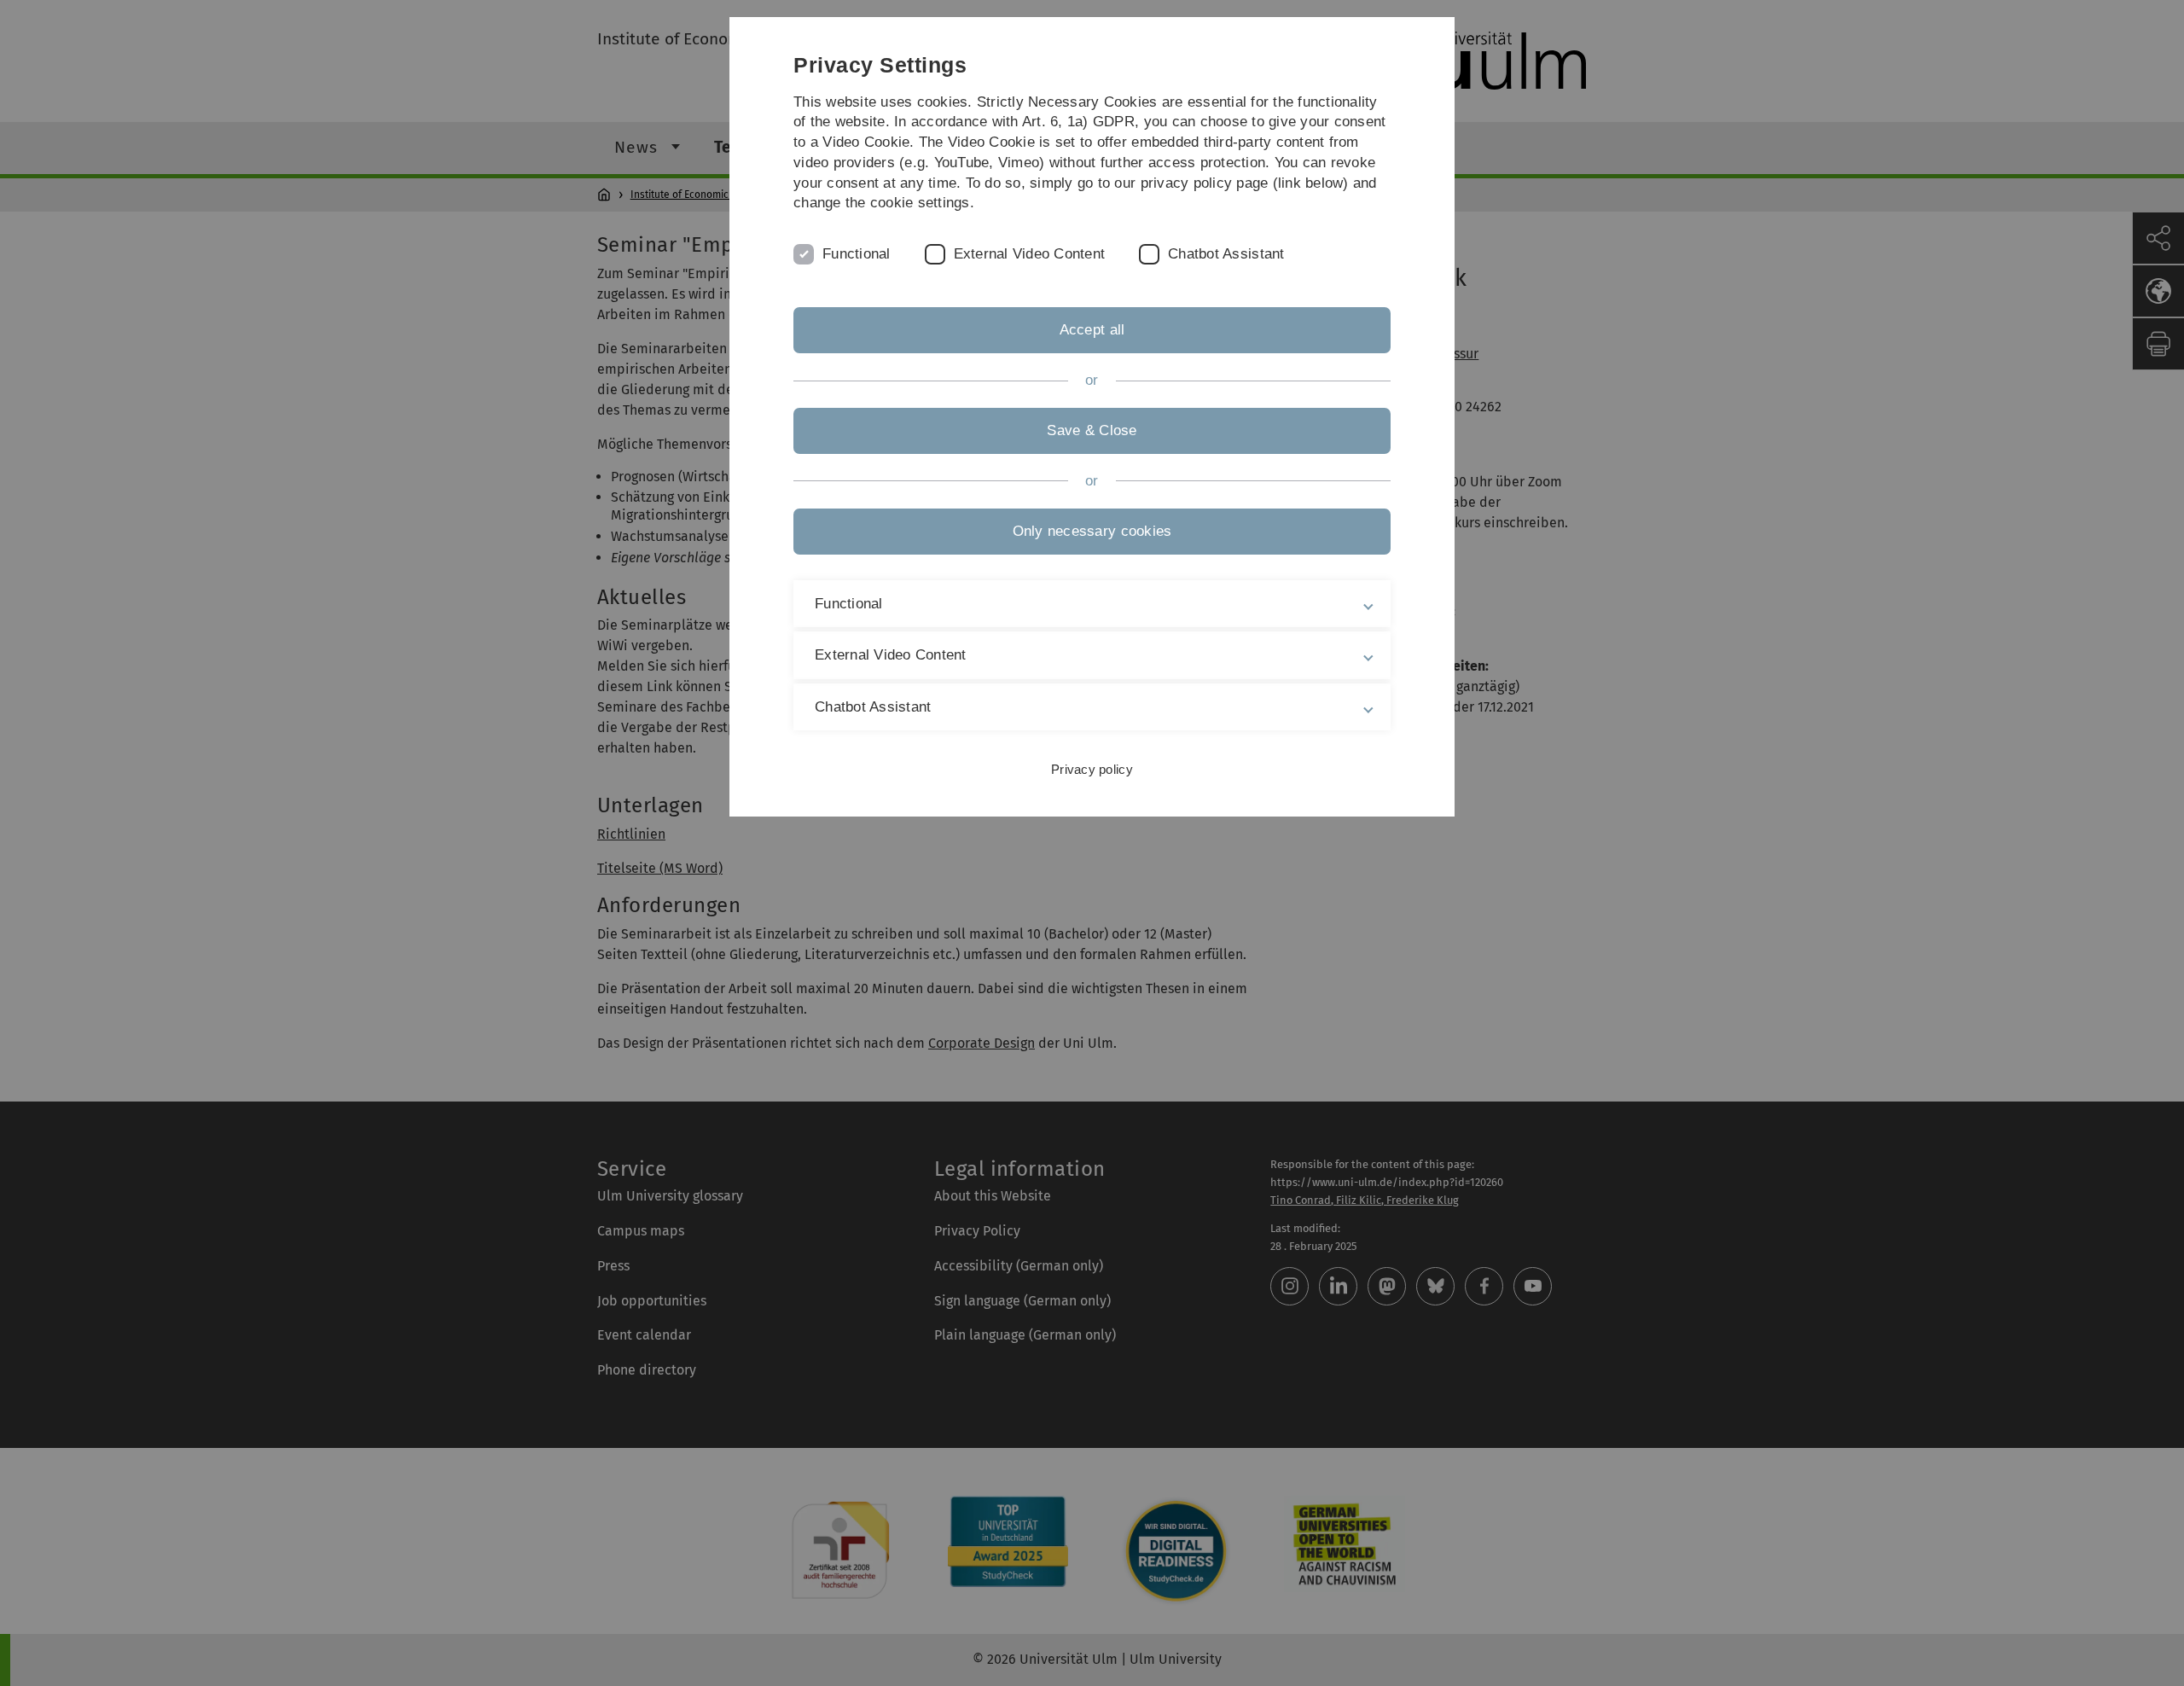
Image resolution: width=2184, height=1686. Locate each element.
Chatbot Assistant (1226, 254)
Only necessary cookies (1092, 531)
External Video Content (1030, 254)
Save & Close (1092, 430)
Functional (857, 254)
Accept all (1092, 330)
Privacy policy (1092, 769)
